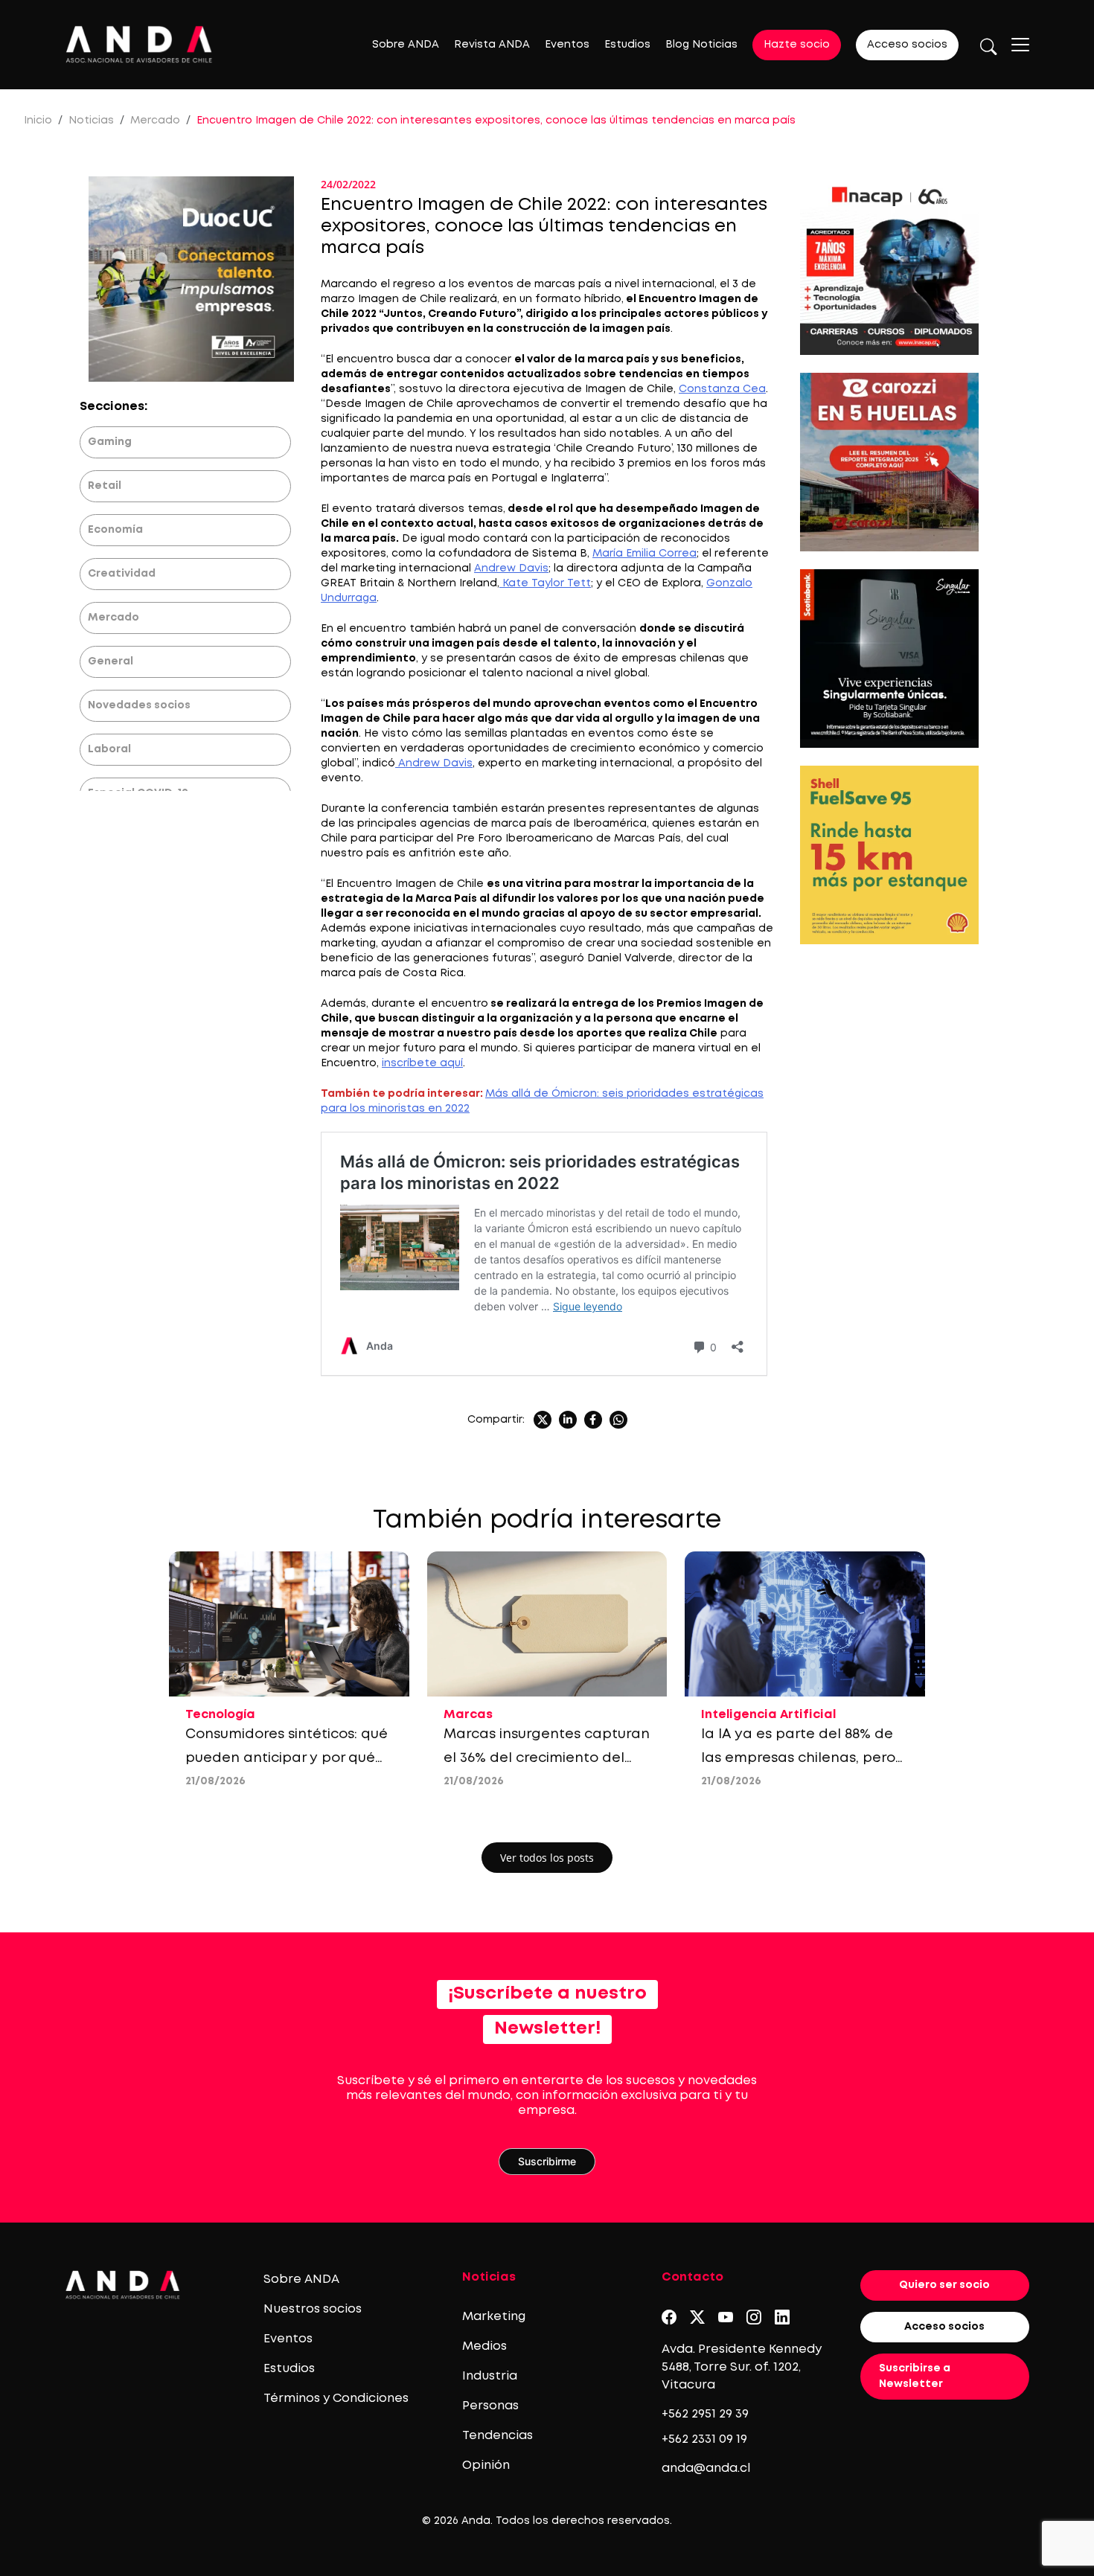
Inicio (38, 121)
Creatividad (122, 574)
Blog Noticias (701, 45)
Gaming (110, 442)
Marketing (494, 2317)
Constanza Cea (722, 389)
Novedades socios (139, 705)
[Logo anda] (139, 44)
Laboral (109, 749)
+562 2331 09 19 (704, 2439)
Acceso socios (907, 45)
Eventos (567, 45)
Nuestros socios (313, 2309)
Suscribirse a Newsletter (915, 2376)
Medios (484, 2346)
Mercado (155, 121)
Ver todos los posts (547, 1858)
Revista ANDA (492, 45)
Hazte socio (797, 45)
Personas (490, 2406)
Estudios (627, 45)
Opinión (486, 2466)
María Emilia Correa (644, 554)
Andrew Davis (511, 568)
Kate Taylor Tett (545, 583)
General (111, 661)
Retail (105, 486)
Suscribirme (547, 2161)
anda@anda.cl (706, 2468)
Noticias (91, 121)
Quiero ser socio (944, 2285)
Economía (115, 530)
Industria (490, 2376)
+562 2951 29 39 (705, 2414)
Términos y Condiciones (336, 2399)
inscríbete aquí (422, 1063)
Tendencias (498, 2436)
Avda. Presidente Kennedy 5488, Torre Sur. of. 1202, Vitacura (742, 2367)
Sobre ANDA (406, 45)
